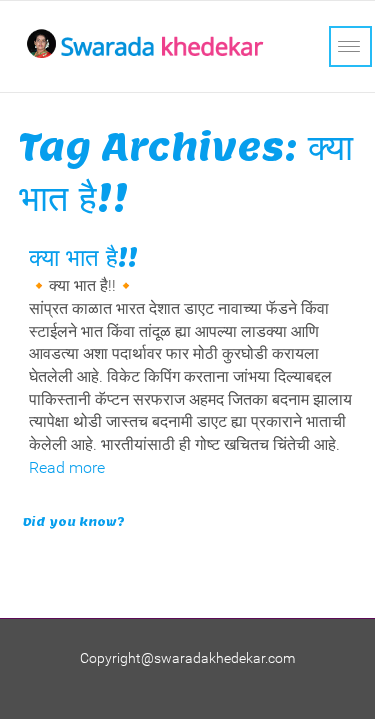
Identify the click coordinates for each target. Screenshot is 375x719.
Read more (67, 467)
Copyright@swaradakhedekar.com (187, 658)
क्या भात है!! (83, 257)
